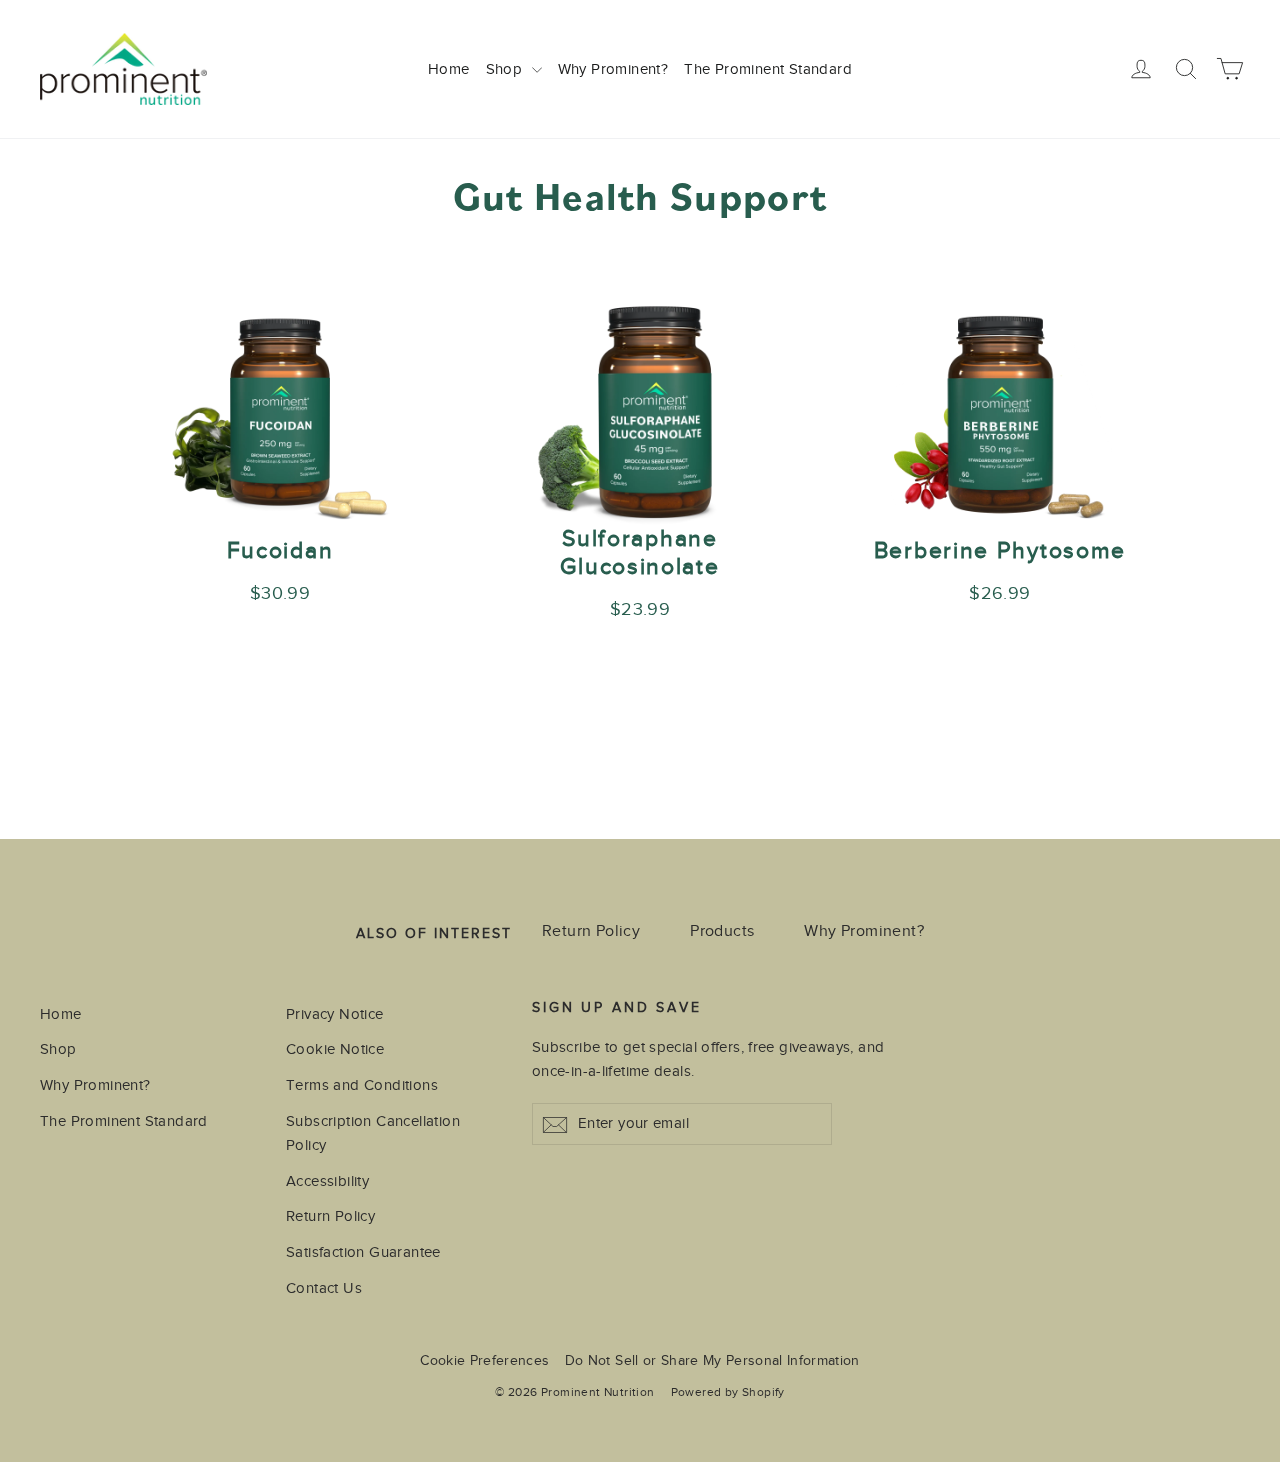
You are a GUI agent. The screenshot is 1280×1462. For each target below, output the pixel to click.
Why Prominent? (613, 69)
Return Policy (591, 931)
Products (722, 931)
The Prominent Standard (768, 69)
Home (449, 69)
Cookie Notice (335, 1049)
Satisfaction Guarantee (363, 1252)
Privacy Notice (335, 1014)
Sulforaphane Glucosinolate (639, 552)
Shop (506, 69)
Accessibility (327, 1181)
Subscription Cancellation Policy (373, 1133)
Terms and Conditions (362, 1085)
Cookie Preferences (484, 1360)
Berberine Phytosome (1000, 550)
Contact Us (324, 1288)
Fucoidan (280, 550)
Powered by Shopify (728, 1392)
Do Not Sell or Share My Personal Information (712, 1360)
